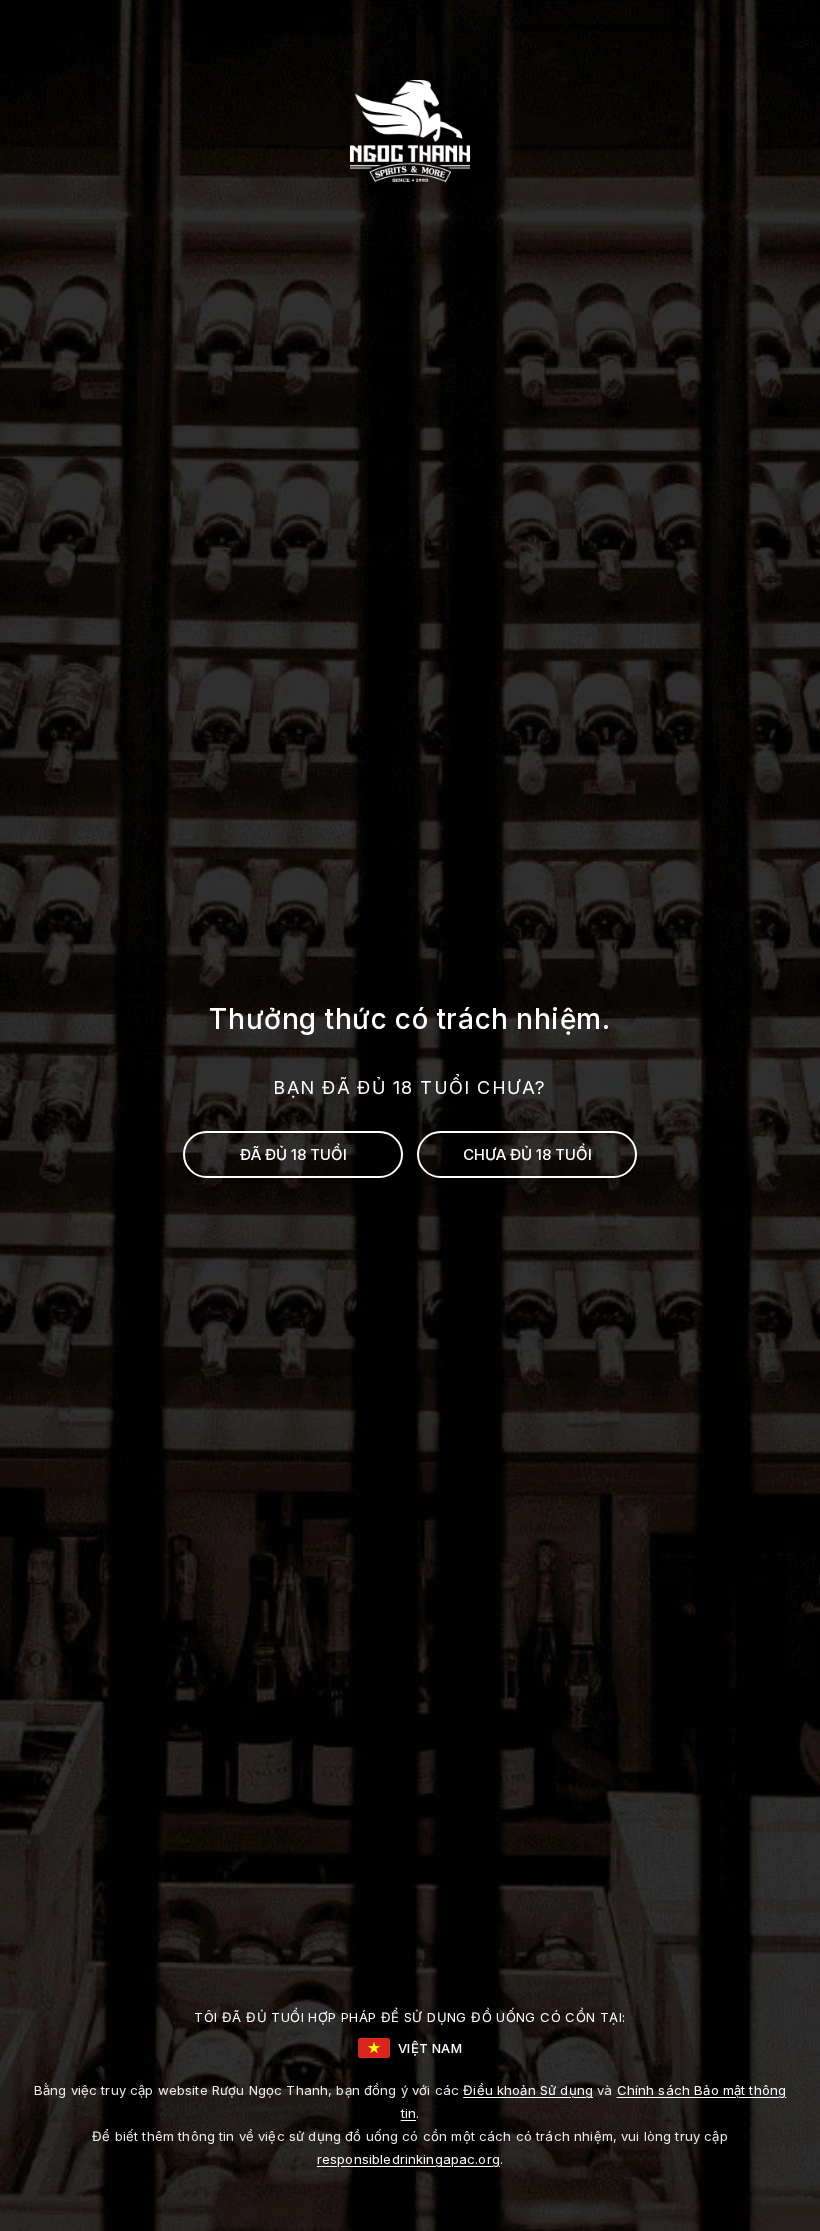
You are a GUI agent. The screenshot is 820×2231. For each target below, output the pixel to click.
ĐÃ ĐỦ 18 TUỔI (293, 1154)
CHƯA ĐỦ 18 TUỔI (527, 1154)
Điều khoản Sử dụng (528, 2090)
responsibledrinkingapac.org (408, 2159)
